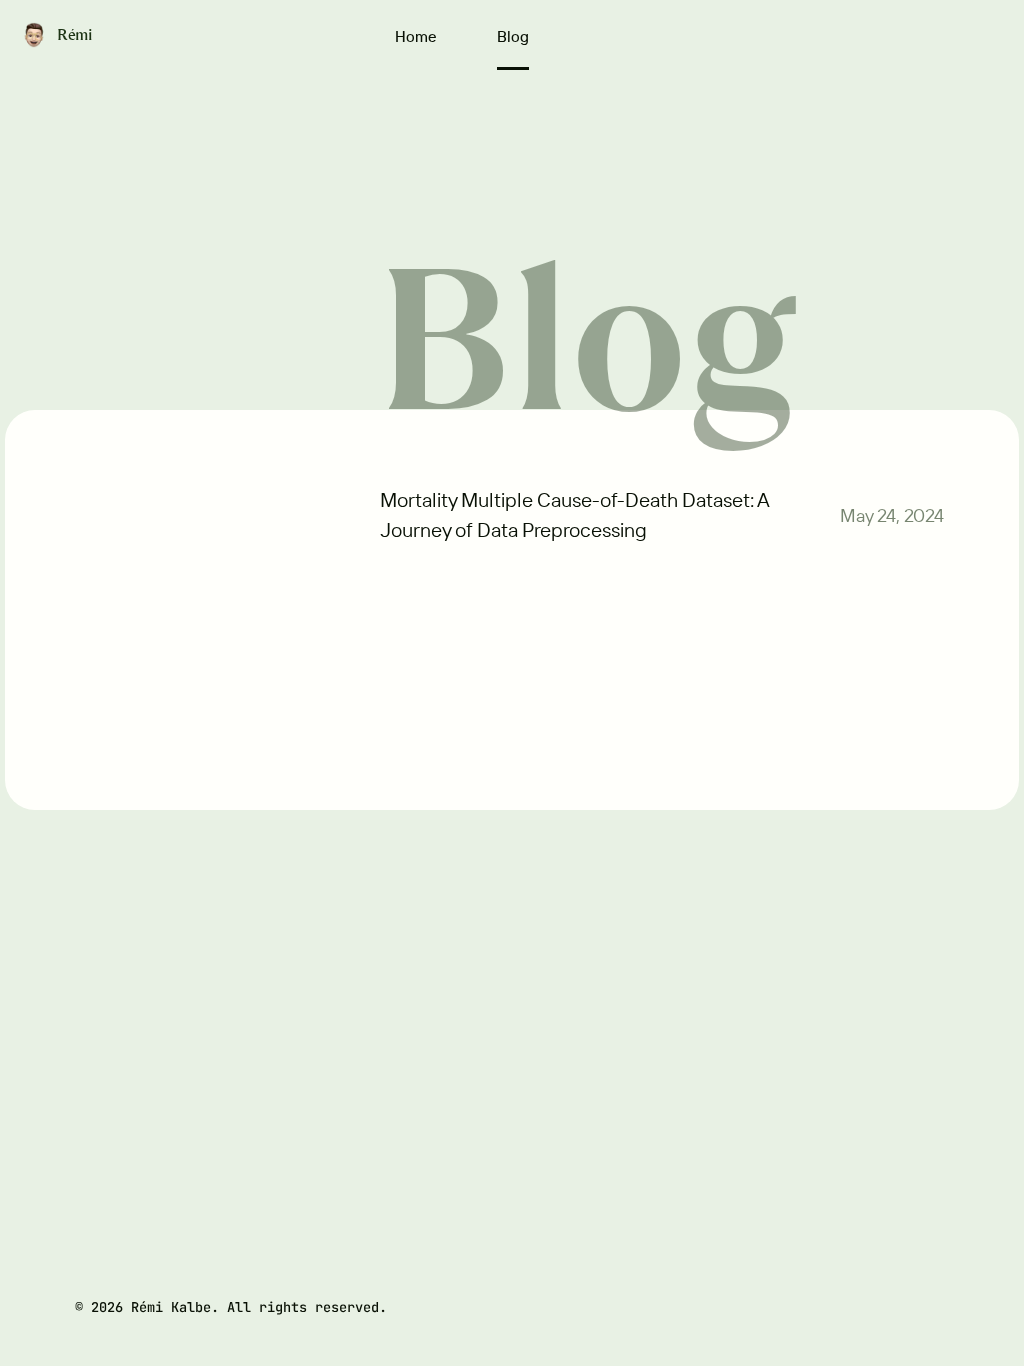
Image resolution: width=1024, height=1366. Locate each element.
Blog (513, 36)
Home (416, 36)
